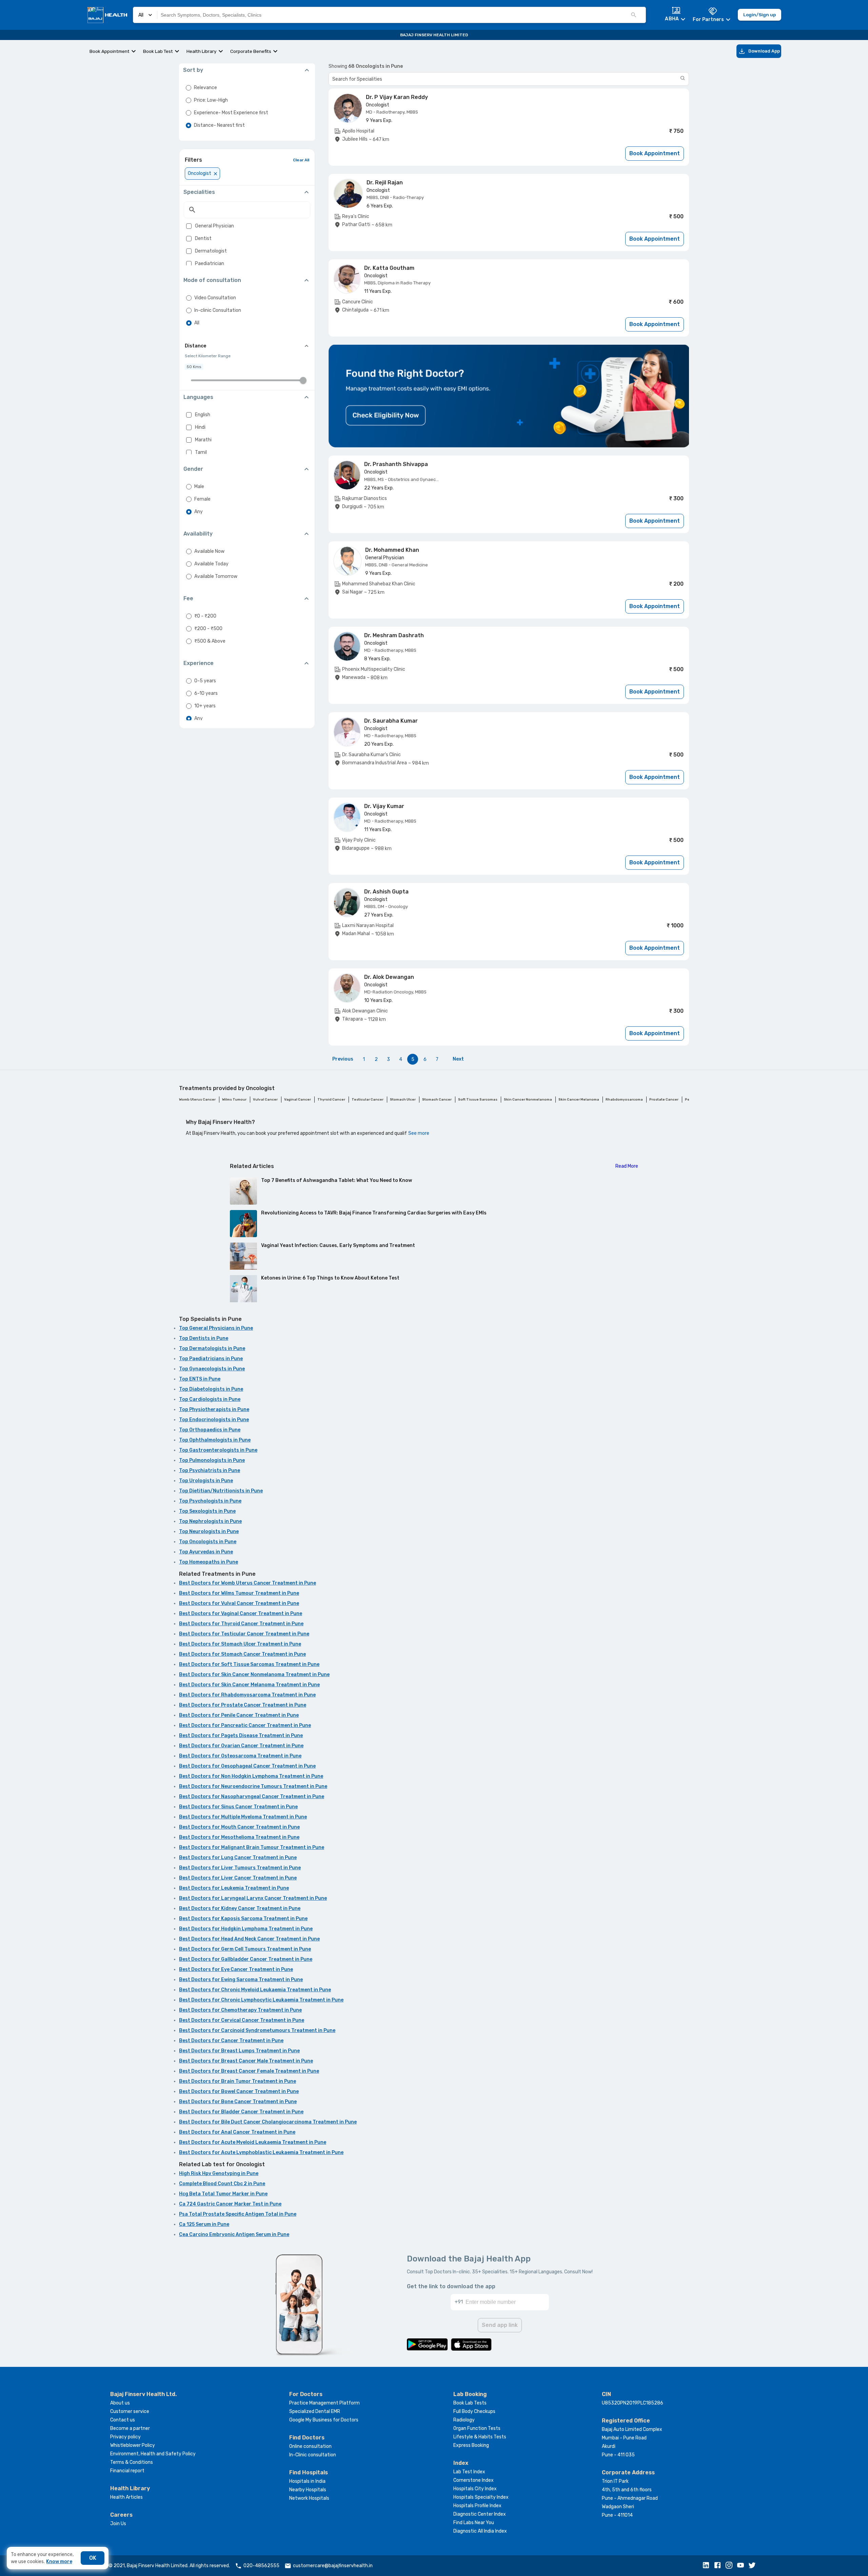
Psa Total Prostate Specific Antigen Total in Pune (238, 2214)
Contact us (123, 2420)
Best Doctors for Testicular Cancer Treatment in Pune (244, 1634)
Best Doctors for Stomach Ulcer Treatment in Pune (240, 1644)
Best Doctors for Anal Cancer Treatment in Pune (237, 2132)
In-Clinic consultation (313, 2455)
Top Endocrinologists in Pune (214, 1420)
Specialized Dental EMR (315, 2411)
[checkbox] (189, 226)
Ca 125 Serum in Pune (204, 2224)
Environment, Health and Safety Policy (153, 2454)
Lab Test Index (469, 2472)
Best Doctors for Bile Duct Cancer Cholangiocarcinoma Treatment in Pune (268, 2122)
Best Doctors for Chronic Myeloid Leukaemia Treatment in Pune (255, 1990)
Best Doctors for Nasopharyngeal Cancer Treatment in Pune (252, 1797)
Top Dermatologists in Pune (212, 1349)
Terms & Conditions (132, 2462)
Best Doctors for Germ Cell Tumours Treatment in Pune (245, 1949)
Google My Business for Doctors (324, 2420)
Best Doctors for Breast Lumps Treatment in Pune (239, 2051)
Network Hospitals (309, 2498)
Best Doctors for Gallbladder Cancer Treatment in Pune (246, 1959)
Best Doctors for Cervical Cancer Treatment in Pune (242, 2020)
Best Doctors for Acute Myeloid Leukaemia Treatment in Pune (253, 2142)
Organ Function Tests (477, 2428)
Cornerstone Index (474, 2480)
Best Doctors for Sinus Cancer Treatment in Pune (238, 1807)
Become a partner (130, 2428)
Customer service (130, 2411)
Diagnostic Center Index (480, 2514)
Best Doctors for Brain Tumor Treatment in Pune (238, 2081)
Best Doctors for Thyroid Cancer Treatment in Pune (241, 1624)
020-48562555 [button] (261, 2566)
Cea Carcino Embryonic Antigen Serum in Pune (234, 2235)
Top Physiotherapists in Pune (214, 1410)
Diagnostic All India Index (480, 2531)
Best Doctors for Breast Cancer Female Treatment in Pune (249, 2071)
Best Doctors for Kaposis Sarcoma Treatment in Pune (243, 1919)
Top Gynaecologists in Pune (212, 1369)
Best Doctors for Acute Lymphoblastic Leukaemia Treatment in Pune (261, 2152)
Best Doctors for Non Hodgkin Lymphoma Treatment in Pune (251, 1776)
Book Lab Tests (470, 2403)
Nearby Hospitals (308, 2490)
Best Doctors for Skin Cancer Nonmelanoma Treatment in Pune (254, 1675)
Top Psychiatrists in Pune (210, 1471)
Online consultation (310, 2446)
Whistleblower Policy (133, 2445)
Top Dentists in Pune (204, 1338)
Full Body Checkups (474, 2411)
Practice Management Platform (324, 2403)
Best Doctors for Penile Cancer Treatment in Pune (239, 1715)
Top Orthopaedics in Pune (210, 1430)
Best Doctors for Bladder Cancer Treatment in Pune (241, 2112)
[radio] (189, 88)
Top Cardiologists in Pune (210, 1399)
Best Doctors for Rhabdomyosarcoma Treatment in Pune (247, 1695)
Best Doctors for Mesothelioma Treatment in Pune (239, 1837)
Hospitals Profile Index (477, 2506)
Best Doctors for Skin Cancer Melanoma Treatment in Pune (249, 1685)
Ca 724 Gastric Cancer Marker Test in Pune (230, 2204)
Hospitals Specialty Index (481, 2497)
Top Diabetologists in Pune (211, 1389)
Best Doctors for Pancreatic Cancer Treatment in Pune (245, 1725)
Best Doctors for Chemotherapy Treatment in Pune (240, 2010)
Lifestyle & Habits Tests (480, 2437)
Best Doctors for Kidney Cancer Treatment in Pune (240, 1908)
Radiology (464, 2420)
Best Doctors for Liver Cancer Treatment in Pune (238, 1878)
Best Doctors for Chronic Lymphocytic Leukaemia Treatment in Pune (261, 2000)
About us (120, 2403)
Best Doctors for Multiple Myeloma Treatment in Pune (243, 1817)
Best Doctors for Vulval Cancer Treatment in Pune (239, 1603)
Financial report (127, 2471)
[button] (708, 2566)
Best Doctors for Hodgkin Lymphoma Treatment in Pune (246, 1929)
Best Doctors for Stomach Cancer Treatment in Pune (242, 1654)
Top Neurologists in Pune (209, 1532)
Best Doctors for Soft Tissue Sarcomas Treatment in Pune (249, 1664)
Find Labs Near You (474, 2523)
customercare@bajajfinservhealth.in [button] (333, 2566)
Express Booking (471, 2445)
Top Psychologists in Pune (210, 1501)
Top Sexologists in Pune (207, 1511)
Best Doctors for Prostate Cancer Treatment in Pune (243, 1705)
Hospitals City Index (475, 2489)
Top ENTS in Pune (200, 1379)
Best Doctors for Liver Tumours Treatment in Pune (240, 1868)
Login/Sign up (759, 15)
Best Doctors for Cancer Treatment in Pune (231, 2041)
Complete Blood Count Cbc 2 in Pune (222, 2184)
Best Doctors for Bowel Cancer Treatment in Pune (239, 2091)
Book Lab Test (158, 51)
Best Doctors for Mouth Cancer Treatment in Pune (239, 1827)
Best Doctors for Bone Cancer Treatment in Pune (238, 2102)
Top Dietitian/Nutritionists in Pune (221, 1491)
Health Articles (126, 2497)
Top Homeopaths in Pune (209, 1562)
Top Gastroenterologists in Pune (218, 1450)
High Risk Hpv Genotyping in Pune (219, 2173)
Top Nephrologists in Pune (210, 1521)
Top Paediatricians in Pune (211, 1359)
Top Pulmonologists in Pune (212, 1460)
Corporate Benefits (251, 51)
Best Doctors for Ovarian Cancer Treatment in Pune (241, 1746)
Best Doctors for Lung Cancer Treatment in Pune (238, 1858)
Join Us (118, 2524)
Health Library (202, 51)
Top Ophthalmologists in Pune (215, 1440)
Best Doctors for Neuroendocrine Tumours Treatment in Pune (253, 1786)
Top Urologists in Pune (206, 1481)
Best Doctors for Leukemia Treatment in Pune (234, 1888)
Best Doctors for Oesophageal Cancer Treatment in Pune (247, 1766)
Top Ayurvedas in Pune (206, 1552)
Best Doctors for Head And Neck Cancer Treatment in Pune (249, 1939)
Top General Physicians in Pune (216, 1328)
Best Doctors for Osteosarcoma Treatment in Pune (240, 1756)
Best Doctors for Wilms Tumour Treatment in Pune (239, 1593)
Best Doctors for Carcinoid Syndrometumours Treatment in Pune (257, 2030)
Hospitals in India (307, 2481)
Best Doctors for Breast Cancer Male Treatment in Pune (246, 2061)
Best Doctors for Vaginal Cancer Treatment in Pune (241, 1614)
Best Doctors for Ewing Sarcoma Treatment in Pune (241, 1980)
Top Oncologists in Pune (208, 1542)
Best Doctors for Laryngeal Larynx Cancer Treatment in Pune (253, 1898)
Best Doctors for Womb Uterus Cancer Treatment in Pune (248, 1583)
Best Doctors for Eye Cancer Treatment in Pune (236, 1969)
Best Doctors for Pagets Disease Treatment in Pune (241, 1736)
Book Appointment (110, 51)
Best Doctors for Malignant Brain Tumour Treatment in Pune (252, 1847)
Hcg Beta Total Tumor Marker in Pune (223, 2194)
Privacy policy (125, 2437)
